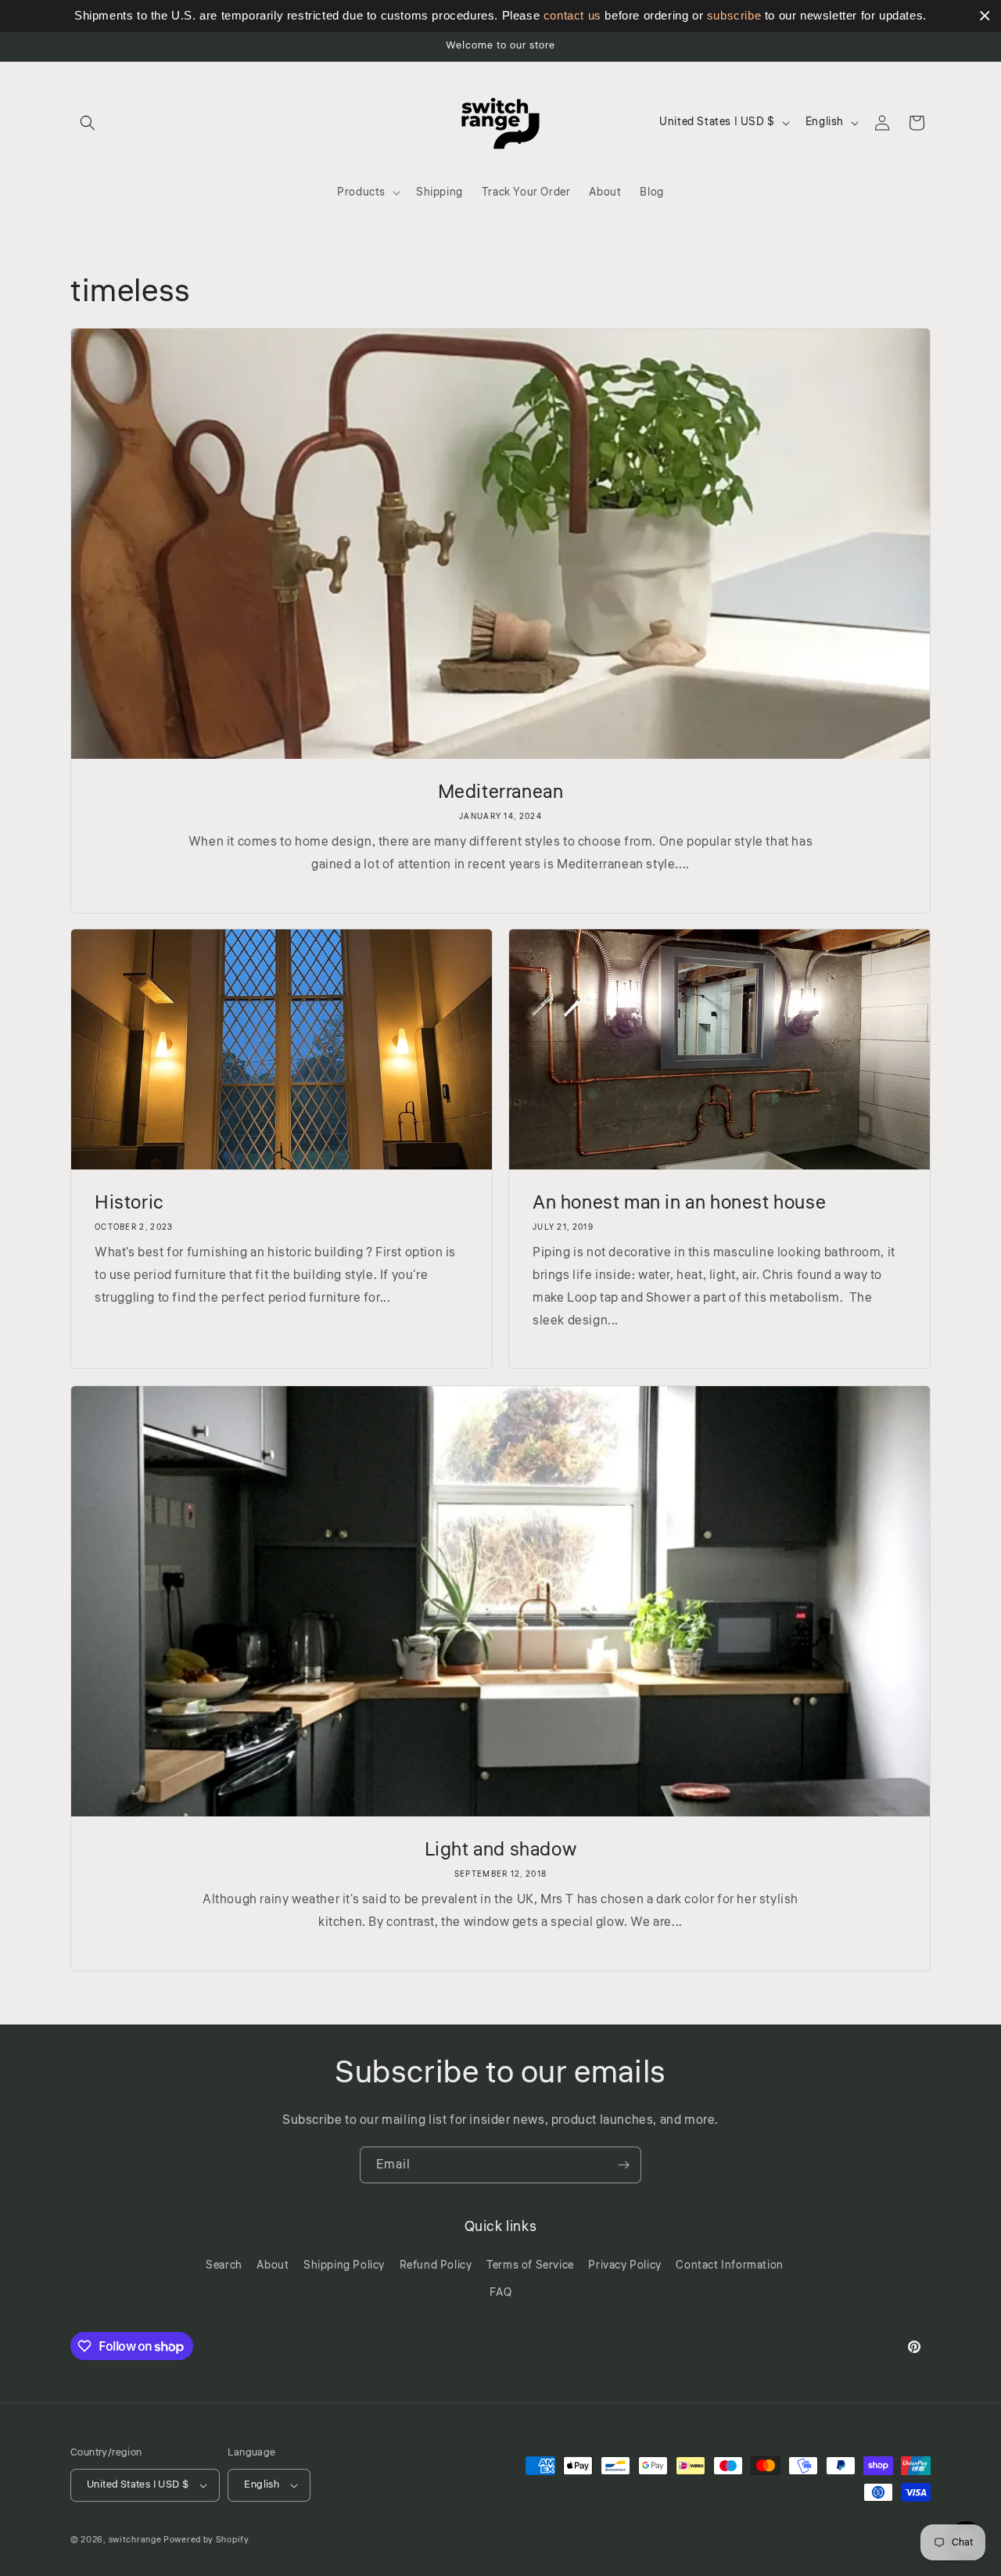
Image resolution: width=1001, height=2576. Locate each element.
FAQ (501, 2293)
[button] (88, 123)
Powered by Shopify (206, 2540)
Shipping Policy (344, 2265)
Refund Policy (436, 2265)
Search (224, 2265)
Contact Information (729, 2265)
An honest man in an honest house (679, 1203)
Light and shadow (501, 1850)
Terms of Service (530, 2265)
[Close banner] (985, 16)
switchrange (135, 2540)
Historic (129, 1203)
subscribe (734, 15)
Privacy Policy (624, 2265)
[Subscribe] (623, 2165)
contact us (572, 15)
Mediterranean (501, 792)
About (273, 2265)
